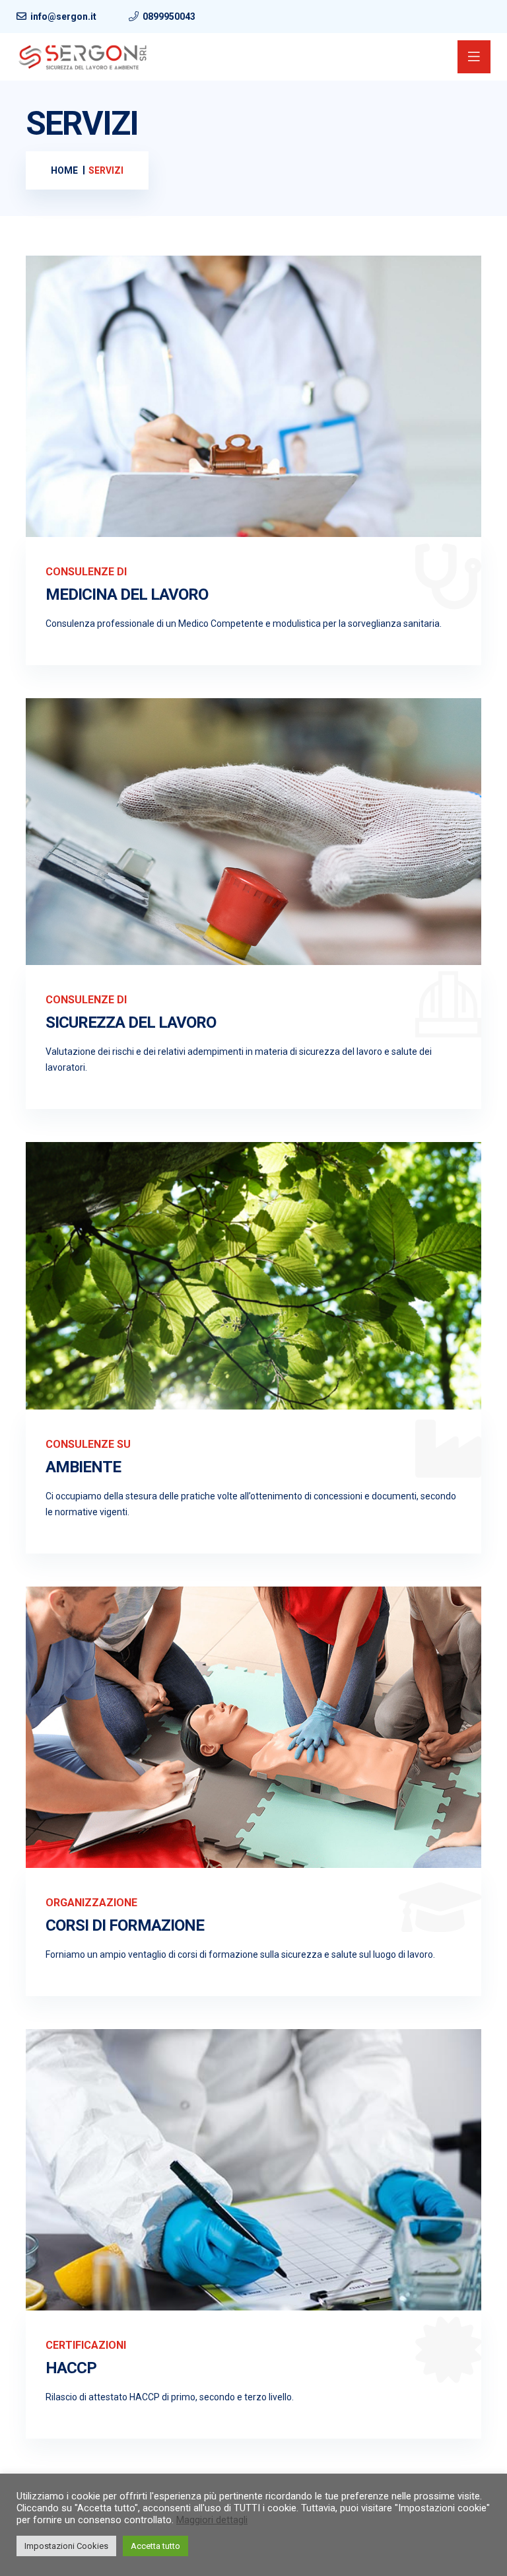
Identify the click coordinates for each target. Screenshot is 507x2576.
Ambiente (83, 1467)
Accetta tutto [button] (155, 2546)
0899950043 (169, 17)
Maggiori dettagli (212, 2520)
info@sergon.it (63, 17)
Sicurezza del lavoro (131, 1022)
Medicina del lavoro (127, 594)
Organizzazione (91, 1903)
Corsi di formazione (125, 1925)
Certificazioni (86, 2345)
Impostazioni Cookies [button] (66, 2546)
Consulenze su (88, 1444)
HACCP (71, 2368)
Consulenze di (86, 572)
